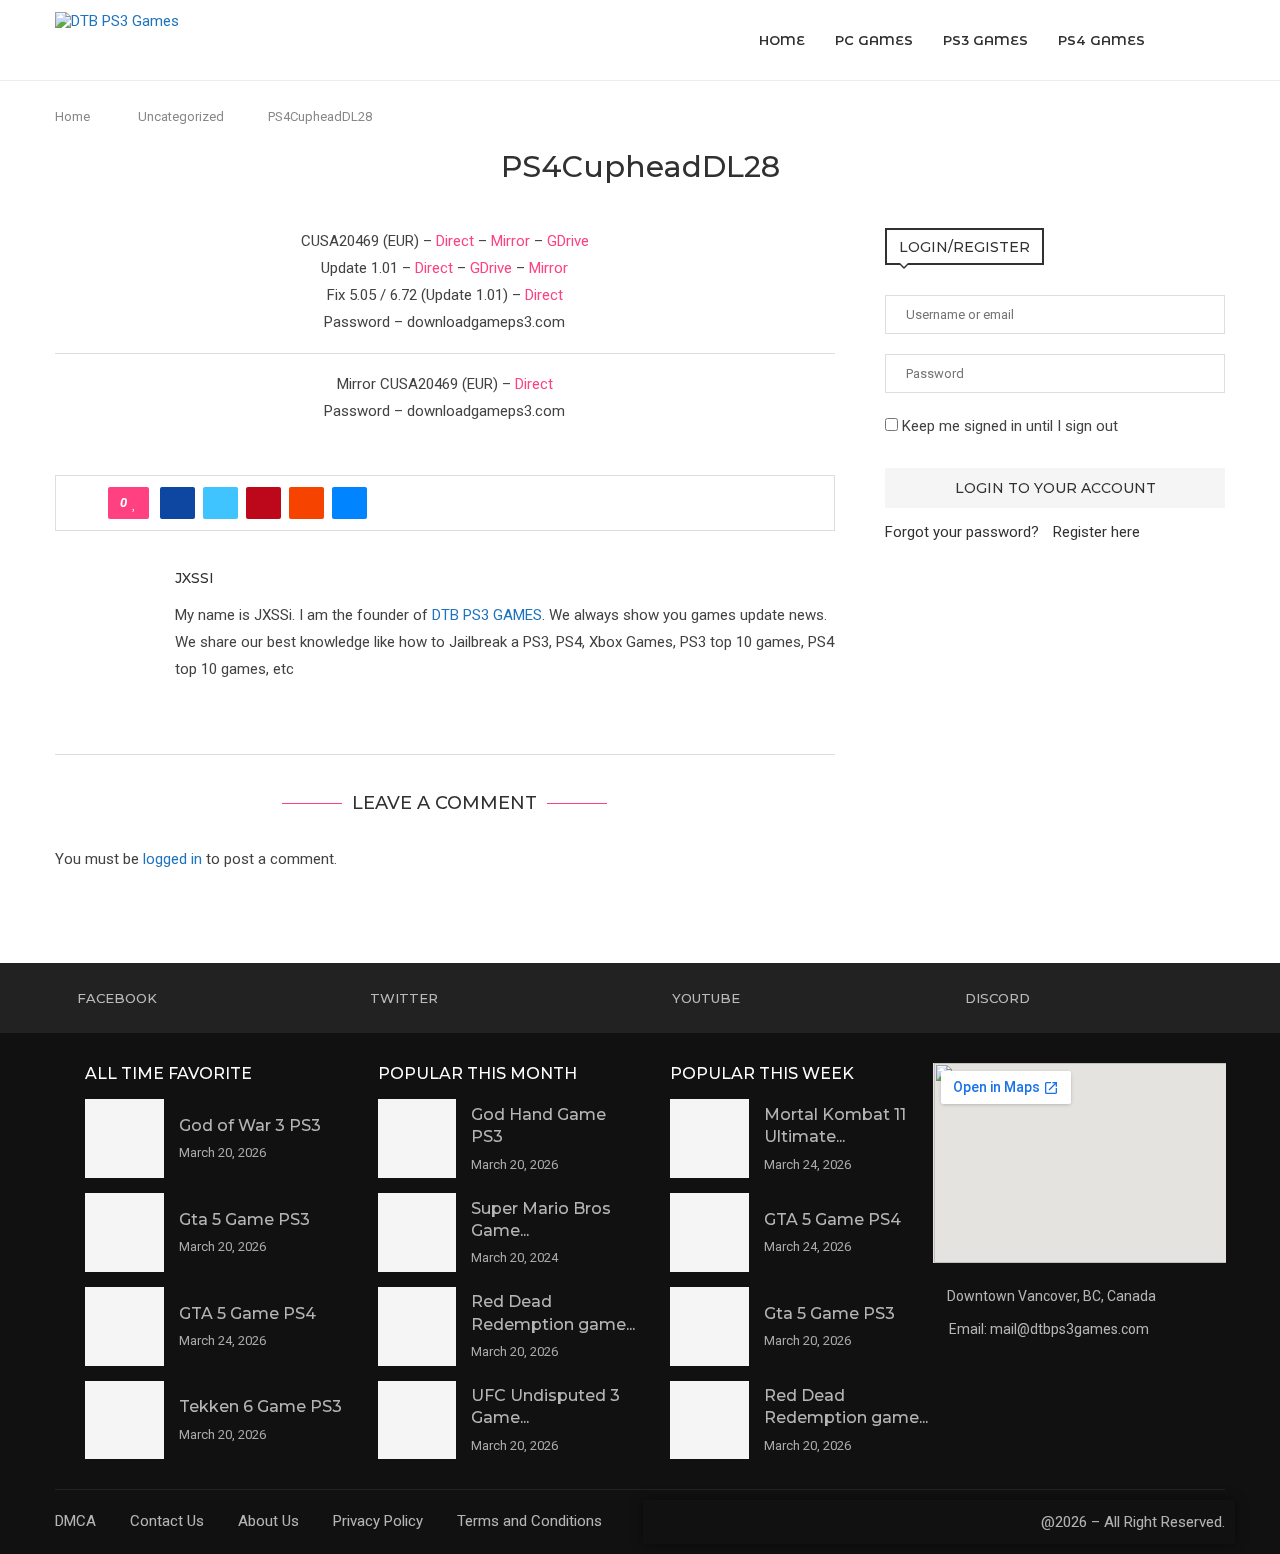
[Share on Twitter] (220, 503)
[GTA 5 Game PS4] (124, 1326)
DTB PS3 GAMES (487, 615)
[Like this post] (134, 503)
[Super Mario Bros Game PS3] (417, 1232)
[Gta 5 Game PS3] (124, 1232)
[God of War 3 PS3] (124, 1138)
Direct (455, 241)
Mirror (510, 241)
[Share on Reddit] (306, 503)
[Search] (1215, 40)
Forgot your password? (962, 532)
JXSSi (194, 578)
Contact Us (167, 1521)
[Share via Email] (349, 503)
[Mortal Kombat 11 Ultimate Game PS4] (709, 1138)
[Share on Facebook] (177, 503)
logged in (172, 859)
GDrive (568, 241)
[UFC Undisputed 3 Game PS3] (417, 1420)
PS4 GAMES (1101, 40)
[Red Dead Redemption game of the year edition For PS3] (417, 1326)
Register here (1096, 532)
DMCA (75, 1521)
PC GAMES (874, 40)
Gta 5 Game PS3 (244, 1219)
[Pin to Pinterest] (263, 503)
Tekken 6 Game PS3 (260, 1406)
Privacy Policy (378, 1521)
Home (782, 40)
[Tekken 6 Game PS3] (124, 1420)
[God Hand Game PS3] (417, 1138)
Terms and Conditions (529, 1521)
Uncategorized (181, 116)
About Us (268, 1521)
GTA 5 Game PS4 (247, 1313)
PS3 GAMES (985, 40)
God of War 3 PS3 (250, 1125)
